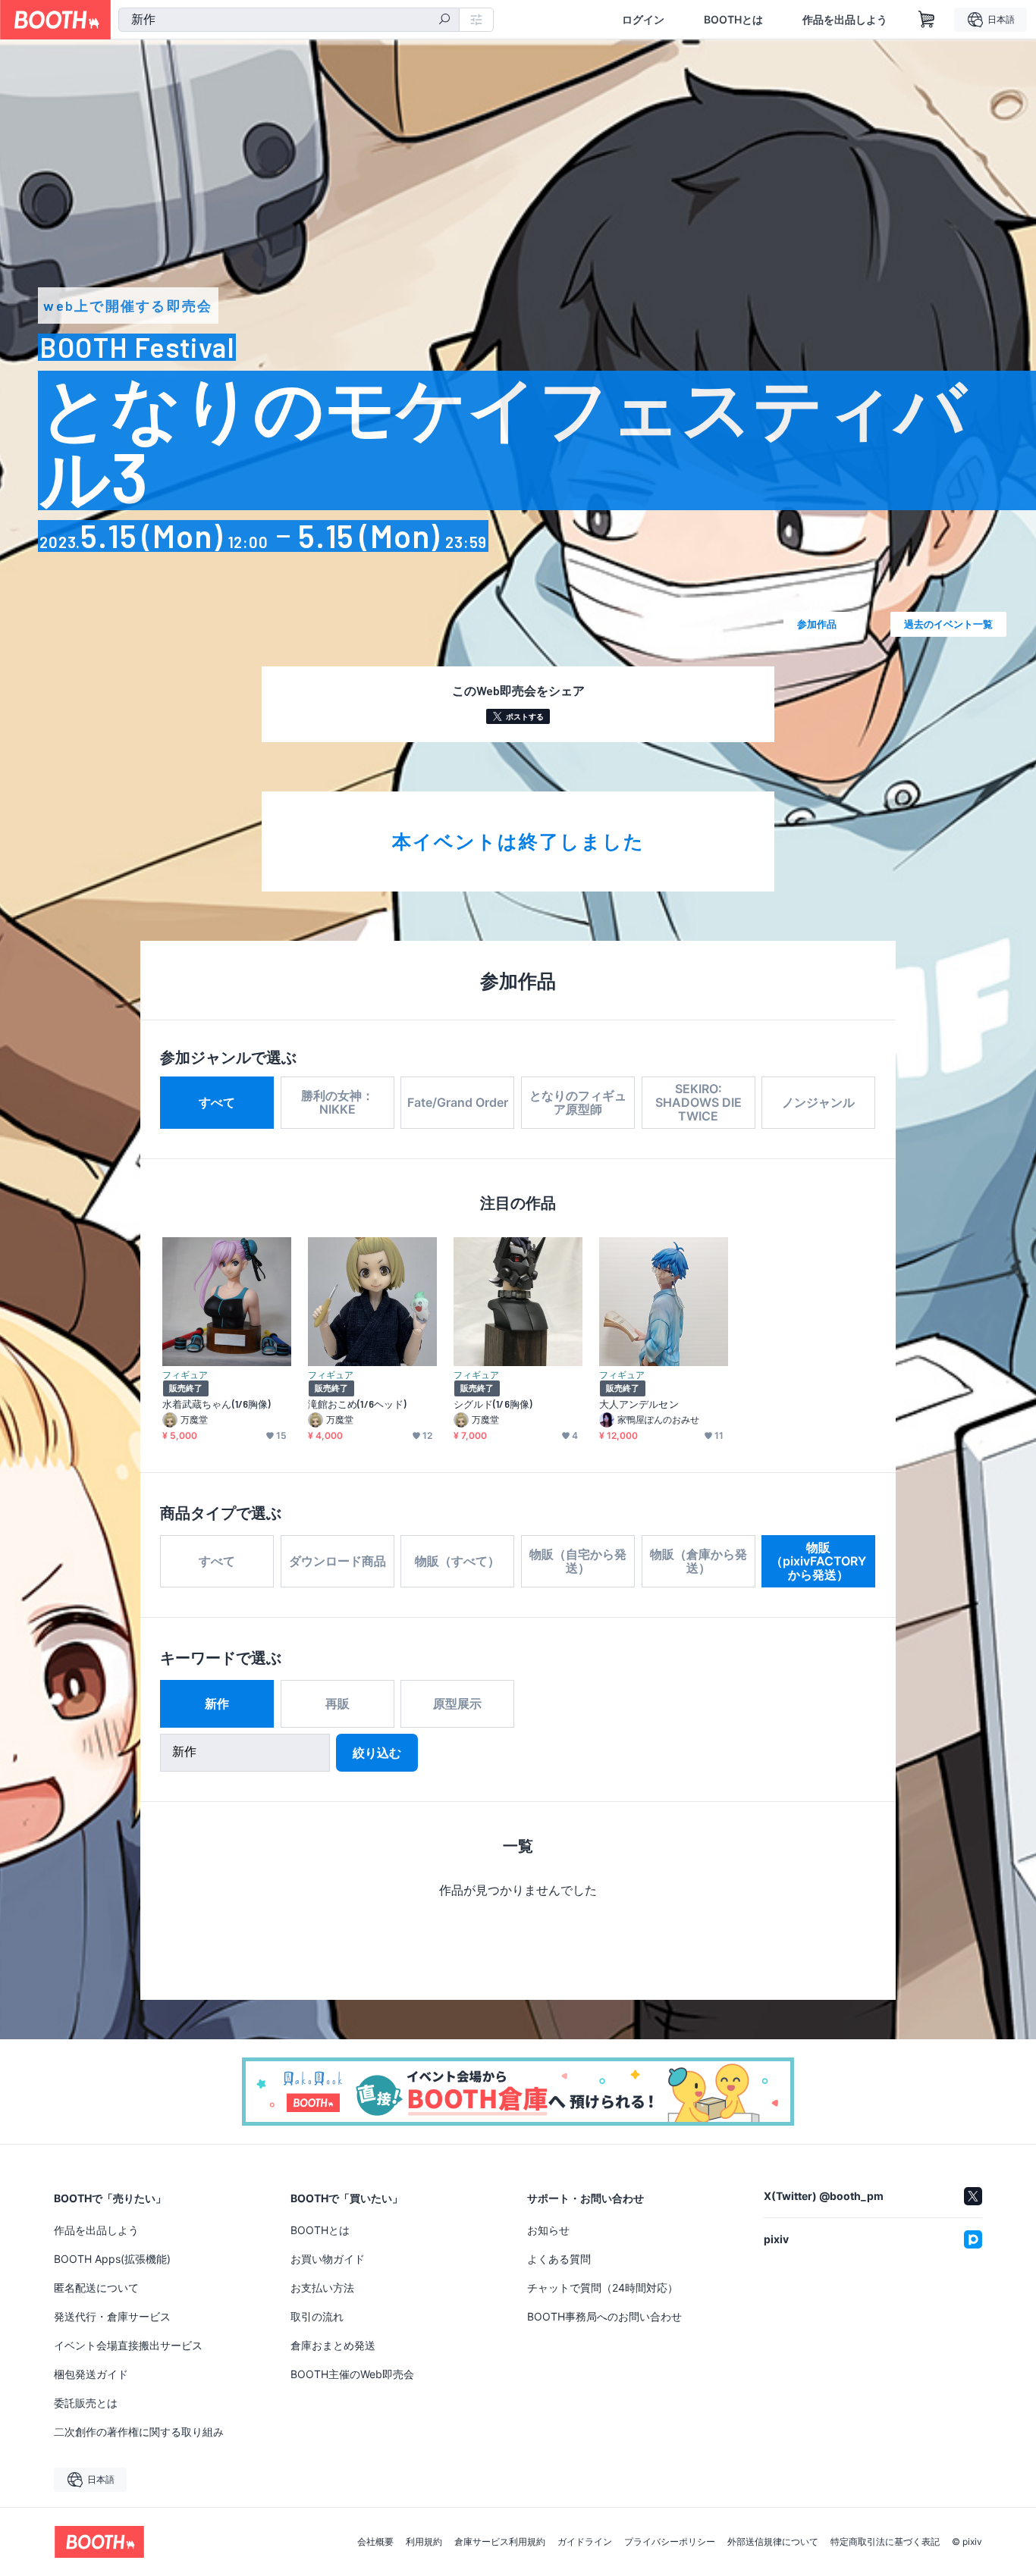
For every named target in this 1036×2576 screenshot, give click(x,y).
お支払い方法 (322, 2288)
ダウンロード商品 (337, 1561)
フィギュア (185, 1374)
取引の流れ (317, 2316)
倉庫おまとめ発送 (333, 2345)
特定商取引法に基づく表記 (885, 2542)
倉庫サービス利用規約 (500, 2542)
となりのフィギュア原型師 (578, 1102)
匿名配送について (96, 2288)
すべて (217, 1102)
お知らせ (548, 2230)
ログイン (643, 20)
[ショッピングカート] (927, 20)
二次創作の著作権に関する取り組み (139, 2432)
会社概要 (375, 2542)
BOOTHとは (733, 20)
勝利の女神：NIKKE (337, 1102)
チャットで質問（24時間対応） (603, 2288)
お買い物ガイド (328, 2259)
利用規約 (424, 2542)
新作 (217, 1703)
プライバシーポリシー (670, 2542)
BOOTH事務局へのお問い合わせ (604, 2316)
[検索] (444, 20)
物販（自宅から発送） (578, 1561)
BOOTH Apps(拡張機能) (112, 2259)
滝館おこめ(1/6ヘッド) (357, 1404)
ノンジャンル (818, 1102)
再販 (337, 1703)
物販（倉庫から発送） (699, 1561)
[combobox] (289, 20)
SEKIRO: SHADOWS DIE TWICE (699, 1102)
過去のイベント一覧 (948, 624)
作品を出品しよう (845, 20)
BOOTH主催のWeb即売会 (352, 2374)
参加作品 (817, 624)
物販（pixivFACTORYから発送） (818, 1561)
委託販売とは (86, 2403)
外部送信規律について (773, 2542)
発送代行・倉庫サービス (112, 2316)
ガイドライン (585, 2542)
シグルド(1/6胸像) (493, 1404)
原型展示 (457, 1703)
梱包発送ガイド (91, 2374)
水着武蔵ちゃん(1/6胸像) (217, 1404)
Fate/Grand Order (458, 1102)
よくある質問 (559, 2259)
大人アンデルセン (639, 1404)
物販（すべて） (457, 1561)
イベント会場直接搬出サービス (128, 2345)
